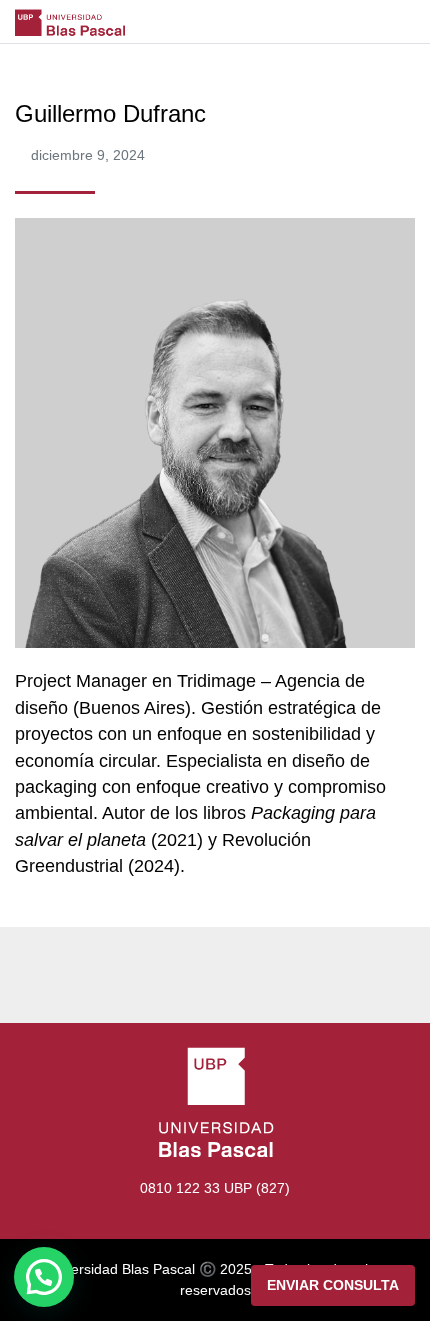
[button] (44, 1277)
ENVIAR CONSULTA (333, 1285)
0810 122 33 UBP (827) (215, 1188)
